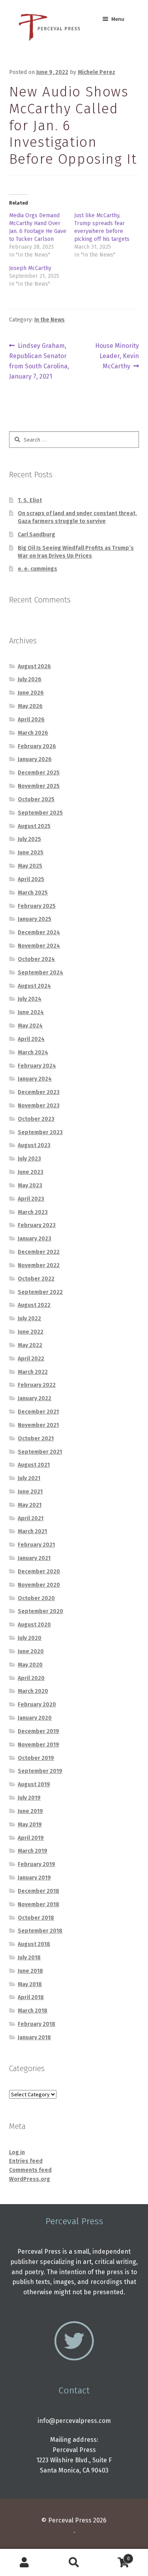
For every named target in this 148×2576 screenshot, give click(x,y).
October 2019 (36, 1758)
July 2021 (29, 1478)
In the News (50, 320)
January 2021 (34, 1558)
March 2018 (33, 2011)
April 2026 (31, 720)
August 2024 (34, 986)
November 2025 (39, 786)
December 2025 (39, 773)
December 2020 (39, 1572)
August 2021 (34, 1465)
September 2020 (40, 1611)
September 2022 (40, 1292)
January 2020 (35, 1718)
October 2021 (36, 1439)
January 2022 (35, 1398)
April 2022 (31, 1359)
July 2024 (30, 999)
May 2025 (30, 866)
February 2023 (37, 1225)
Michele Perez (96, 72)
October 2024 (36, 959)
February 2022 (37, 1385)
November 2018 (38, 1904)
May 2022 (30, 1345)
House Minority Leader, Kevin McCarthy (117, 356)
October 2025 (36, 799)
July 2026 (30, 679)
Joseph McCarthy (30, 268)
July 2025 (29, 839)
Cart (114, 2556)
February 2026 (37, 746)
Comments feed (30, 2170)
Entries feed (26, 2161)
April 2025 (31, 879)
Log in (17, 2152)
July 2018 (29, 1958)
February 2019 (37, 1864)
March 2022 (33, 1372)
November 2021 (38, 1425)
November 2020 (39, 1585)
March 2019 (33, 1851)
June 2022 (31, 1332)
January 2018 (34, 2037)
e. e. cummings (37, 569)
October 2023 (36, 1119)
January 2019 (34, 1878)
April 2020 (31, 1678)
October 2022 (36, 1279)
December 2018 (38, 1891)
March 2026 (33, 733)
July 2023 (29, 1159)
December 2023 (39, 1092)
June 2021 (30, 1492)
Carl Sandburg (37, 535)
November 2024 (39, 946)
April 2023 (31, 1199)
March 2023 (33, 1212)
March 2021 (32, 1531)
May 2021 (30, 1505)
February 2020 (37, 1705)
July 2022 (29, 1318)
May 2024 (30, 1026)
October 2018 (36, 1918)
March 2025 (33, 893)
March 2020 (33, 1691)
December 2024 (39, 932)
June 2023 (31, 1172)
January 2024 (35, 1079)
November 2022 (39, 1265)
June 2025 (31, 853)
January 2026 (35, 759)
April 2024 (31, 1039)
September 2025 (40, 813)
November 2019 (38, 1745)
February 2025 (37, 906)
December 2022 (39, 1252)
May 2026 (30, 706)
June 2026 (31, 693)
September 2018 (40, 1931)
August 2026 (34, 666)
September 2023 (40, 1132)
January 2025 (35, 919)
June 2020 (31, 1651)
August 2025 (34, 826)
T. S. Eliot (30, 500)
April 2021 (31, 1518)
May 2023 (30, 1185)
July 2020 (30, 1638)
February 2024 (37, 1066)
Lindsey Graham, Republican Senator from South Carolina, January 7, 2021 (39, 361)
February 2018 (37, 2024)
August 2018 (34, 1944)
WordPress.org (30, 2179)
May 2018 (30, 1984)
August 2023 (34, 1145)
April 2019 (31, 1838)
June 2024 (31, 1012)
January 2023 (35, 1239)
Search (74, 2563)
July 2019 (29, 1798)
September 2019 (40, 1771)
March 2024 (33, 1052)
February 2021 (36, 1545)
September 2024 (40, 973)
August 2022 (34, 1305)
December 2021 (38, 1412)
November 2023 (39, 1106)
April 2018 (31, 1997)
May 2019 (30, 1825)
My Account (25, 2563)
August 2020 (34, 1625)
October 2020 (36, 1598)
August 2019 (34, 1784)
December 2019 (38, 1731)
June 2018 (30, 1971)
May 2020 (30, 1665)
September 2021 (40, 1452)
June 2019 (30, 1811)
